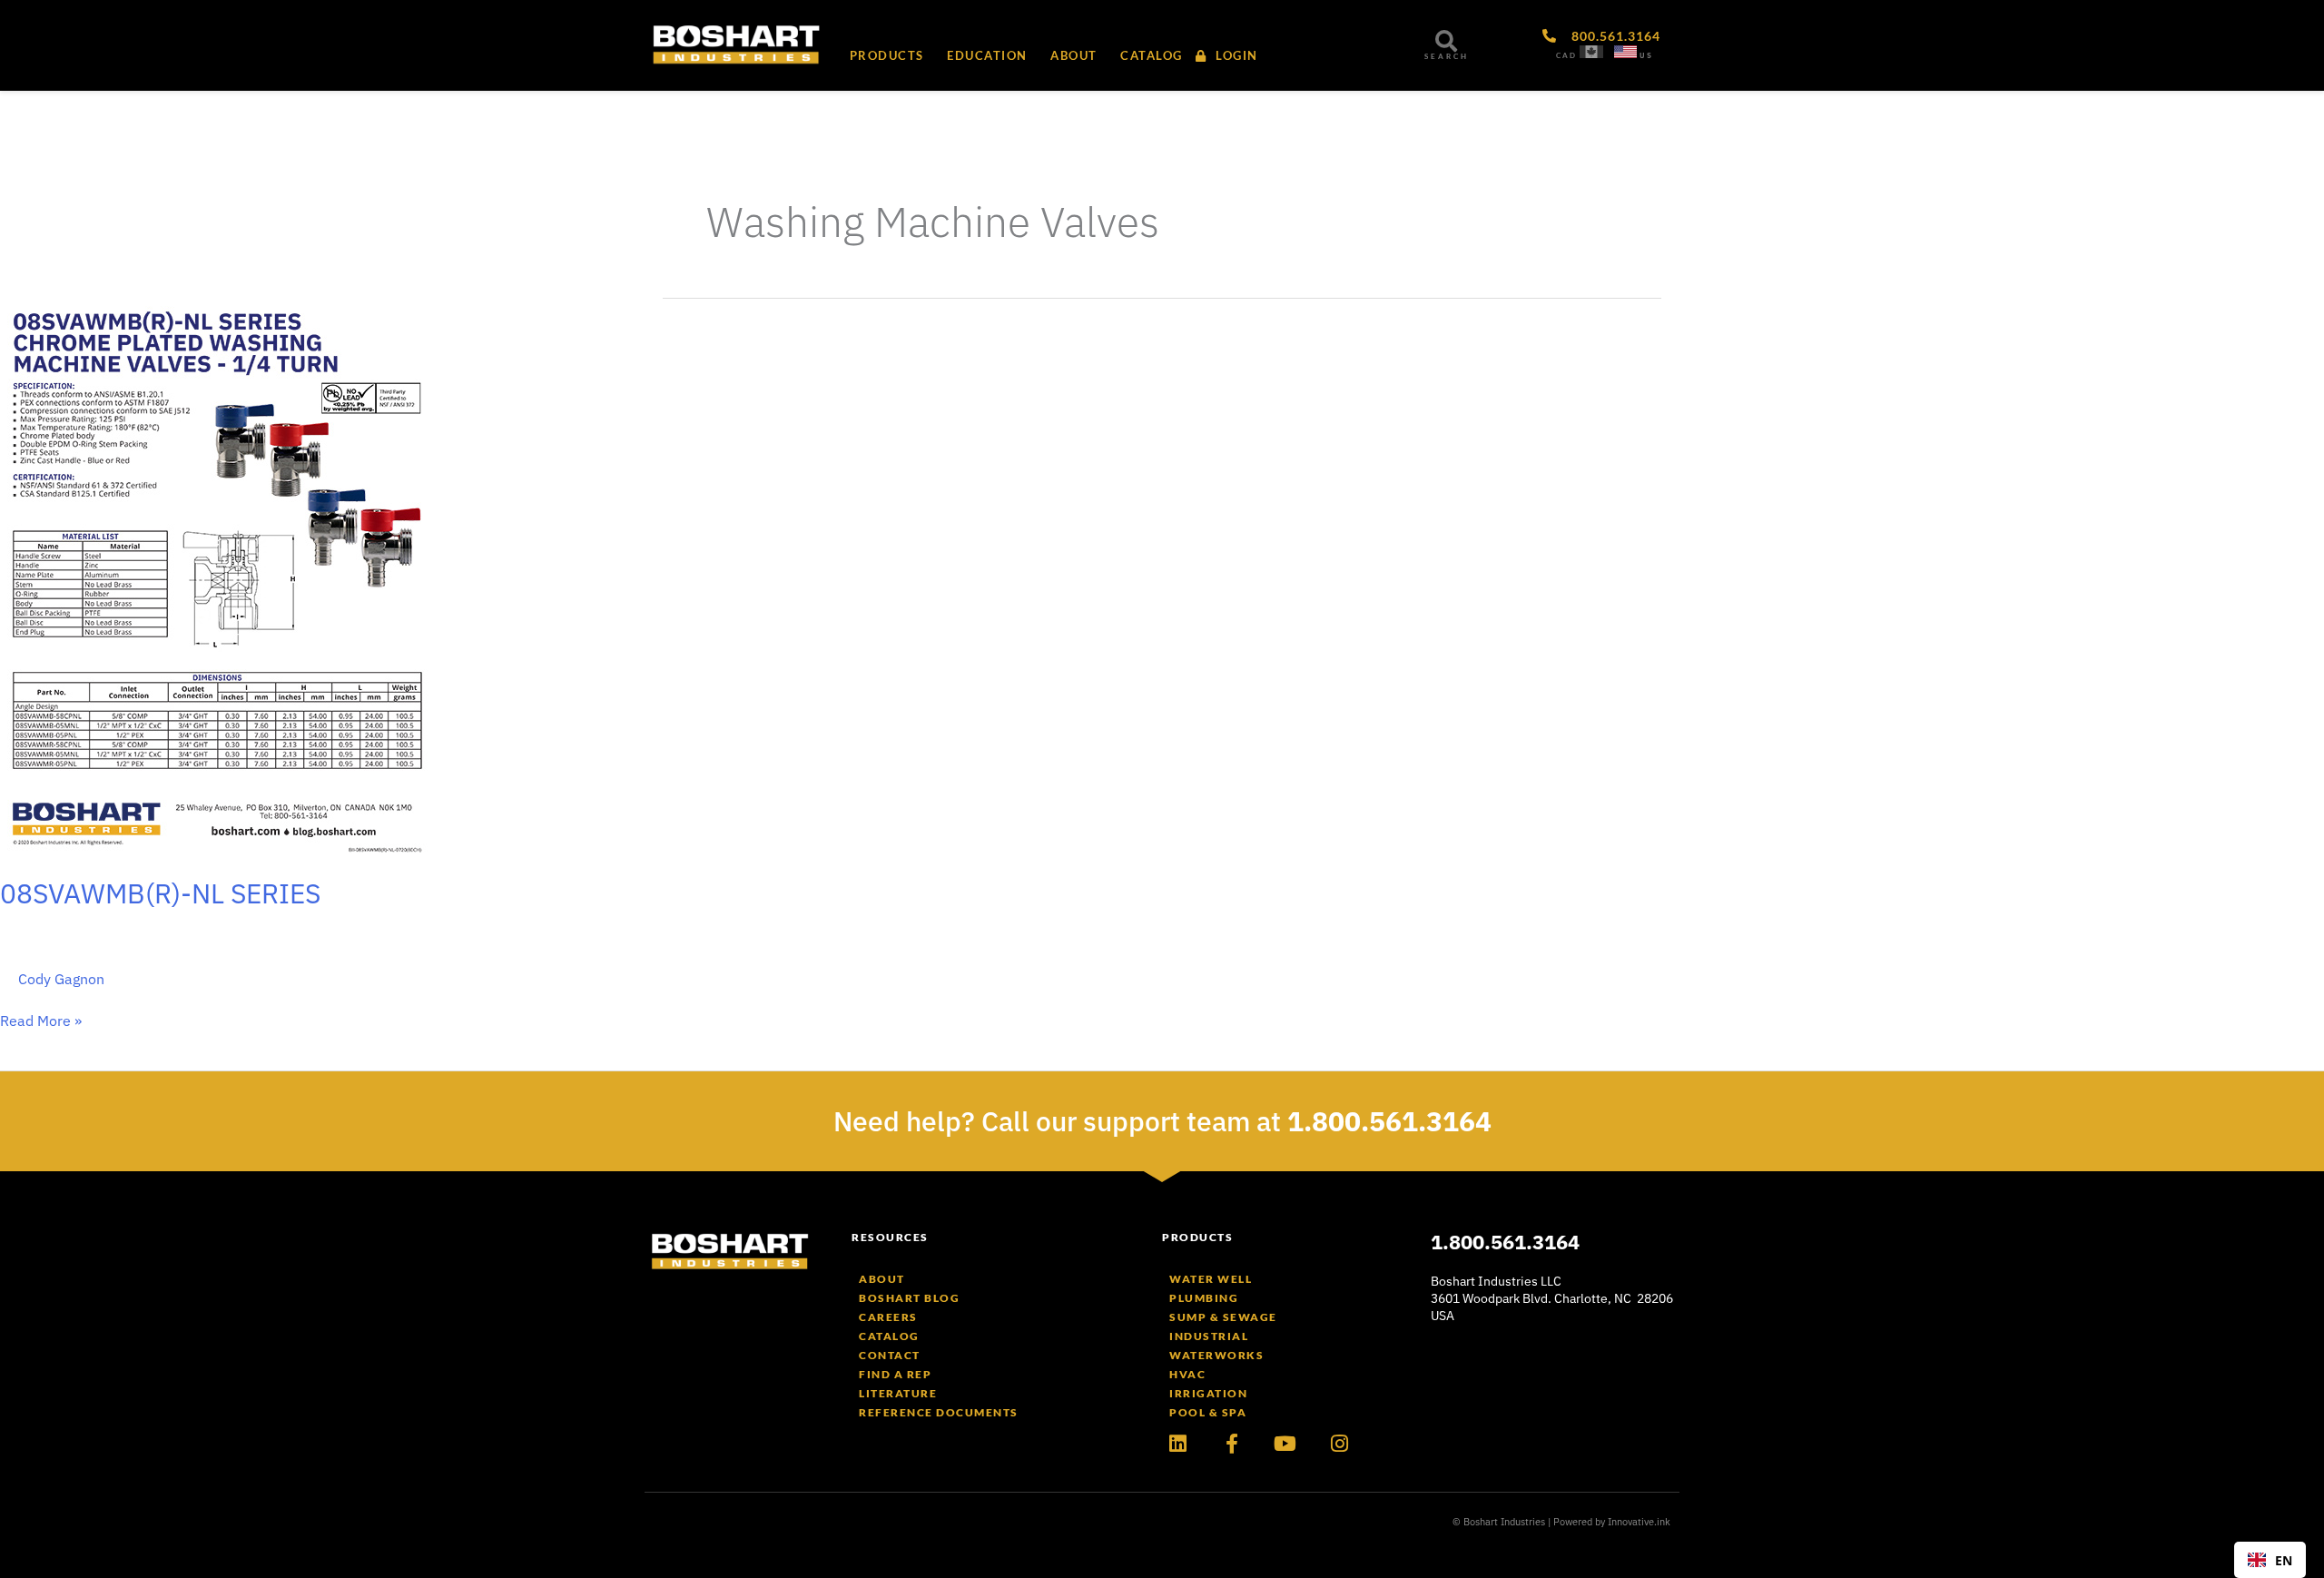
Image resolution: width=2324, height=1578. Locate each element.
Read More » (41, 1021)
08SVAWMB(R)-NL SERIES (160, 893)
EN (2284, 1560)
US (1646, 55)
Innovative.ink (1639, 1522)
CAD (1566, 55)
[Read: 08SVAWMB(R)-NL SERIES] (215, 575)
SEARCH (1447, 56)
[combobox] (2270, 1560)
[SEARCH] (1446, 41)
